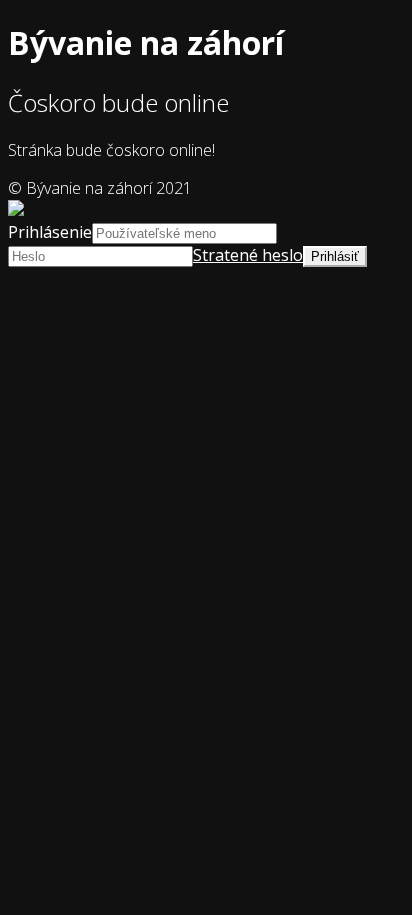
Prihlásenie (50, 232)
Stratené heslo (248, 255)
